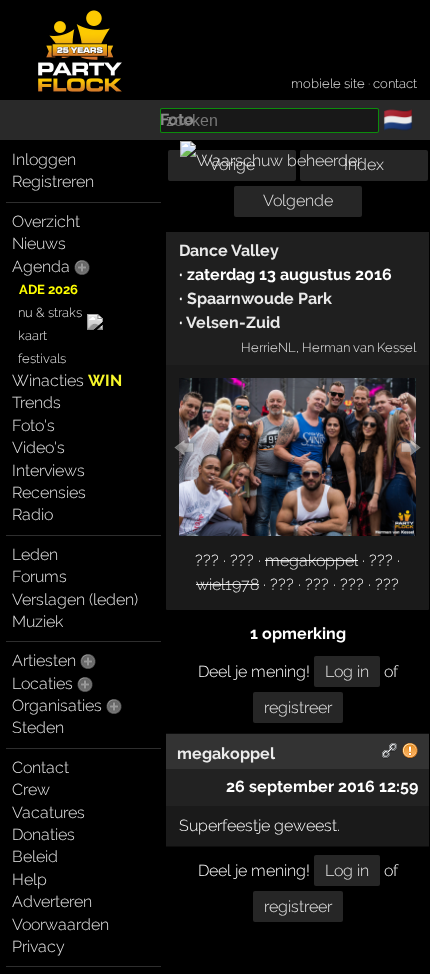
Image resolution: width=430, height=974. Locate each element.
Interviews (48, 470)
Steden (38, 727)
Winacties (67, 380)
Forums (39, 576)
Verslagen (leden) (75, 599)
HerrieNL (268, 347)
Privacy (38, 946)
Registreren (53, 181)
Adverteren (52, 901)
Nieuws (39, 243)
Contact (40, 767)
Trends (36, 402)
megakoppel (311, 560)
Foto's (33, 425)
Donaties (43, 834)
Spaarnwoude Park (259, 298)
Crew (31, 789)
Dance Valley (229, 250)
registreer (298, 707)
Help (29, 879)
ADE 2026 (48, 289)
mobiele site (328, 83)
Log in (347, 671)
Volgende (298, 200)
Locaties (42, 683)
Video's (38, 447)
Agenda (41, 266)
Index (364, 164)
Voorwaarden (60, 924)
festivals (42, 358)
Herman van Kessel (359, 347)
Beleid (35, 856)
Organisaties (57, 705)
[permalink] (390, 753)
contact (395, 83)
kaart (32, 335)
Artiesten (44, 660)
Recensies (49, 492)
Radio (32, 514)
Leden (35, 554)
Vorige (232, 164)
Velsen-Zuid (233, 322)
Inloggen (44, 159)
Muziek (37, 621)
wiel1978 (227, 584)
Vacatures (48, 812)
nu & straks (50, 312)
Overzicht (46, 221)
